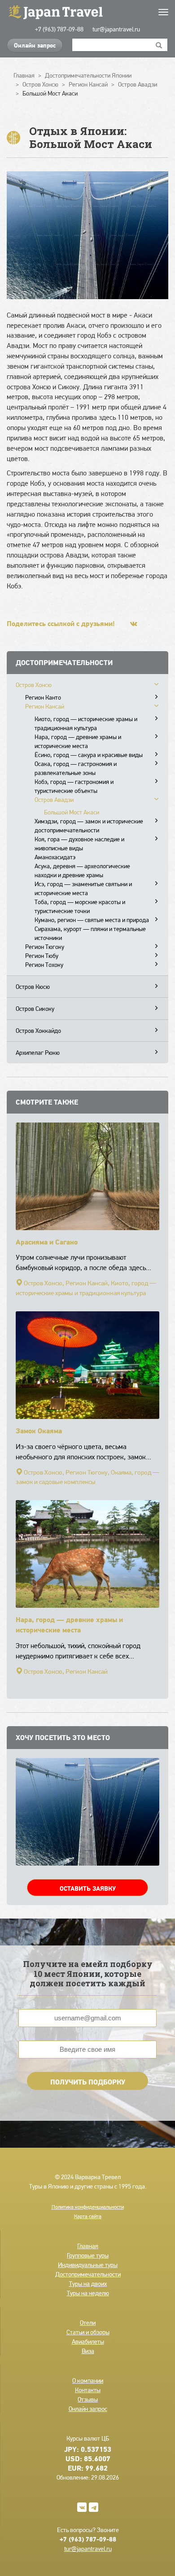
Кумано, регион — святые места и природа (92, 920)
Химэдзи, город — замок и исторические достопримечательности (89, 826)
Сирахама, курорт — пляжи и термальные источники (90, 933)
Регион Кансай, (87, 1283)
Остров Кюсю (33, 987)
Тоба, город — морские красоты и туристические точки (80, 906)
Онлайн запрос (35, 45)
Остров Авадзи (54, 800)
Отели (88, 2323)
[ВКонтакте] (134, 624)
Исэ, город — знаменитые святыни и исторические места (83, 888)
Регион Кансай (45, 706)
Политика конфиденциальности (88, 2207)
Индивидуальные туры (88, 2265)
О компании (88, 2380)
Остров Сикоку (35, 1009)
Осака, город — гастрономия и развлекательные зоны (76, 768)
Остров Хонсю (34, 685)
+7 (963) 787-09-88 (59, 29)
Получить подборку (88, 2082)
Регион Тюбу (42, 956)
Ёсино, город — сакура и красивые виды (89, 755)
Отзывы (88, 2399)
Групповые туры (88, 2255)
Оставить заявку (88, 1888)
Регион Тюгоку (45, 947)
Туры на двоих (88, 2284)
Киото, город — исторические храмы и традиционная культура (86, 723)
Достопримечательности (88, 2274)
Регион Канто (43, 697)
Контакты (88, 2390)
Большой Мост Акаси (72, 812)
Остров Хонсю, (44, 1283)
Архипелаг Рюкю (38, 1053)
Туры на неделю (88, 2293)
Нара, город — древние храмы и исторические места (78, 741)
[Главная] (87, 11)
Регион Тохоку (44, 965)
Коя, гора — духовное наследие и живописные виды (79, 844)
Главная (88, 2246)
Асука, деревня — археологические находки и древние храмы (82, 870)
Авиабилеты (88, 2341)
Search (159, 45)
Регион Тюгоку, (87, 1472)
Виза (88, 2351)
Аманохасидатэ (55, 857)
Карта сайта (88, 2216)
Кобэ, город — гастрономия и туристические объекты (74, 786)
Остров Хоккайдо (38, 1031)
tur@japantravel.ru (116, 29)
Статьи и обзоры (88, 2332)
